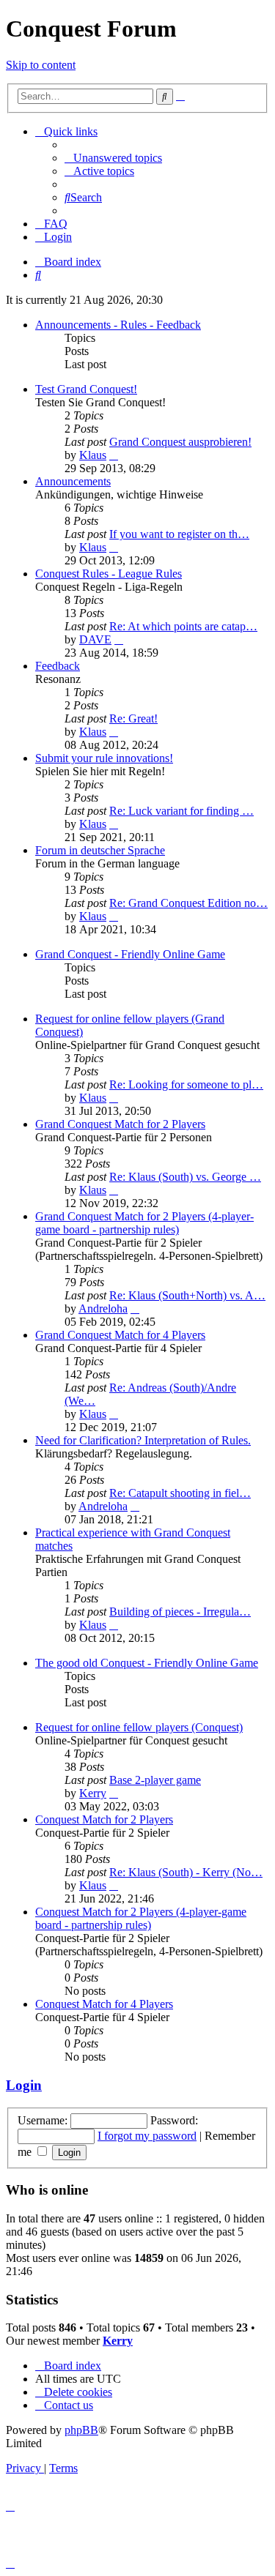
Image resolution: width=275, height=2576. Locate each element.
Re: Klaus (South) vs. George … (185, 1177)
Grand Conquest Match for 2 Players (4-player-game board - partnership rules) (144, 1223)
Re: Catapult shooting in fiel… (180, 1493)
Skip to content (41, 65)
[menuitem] (113, 158)
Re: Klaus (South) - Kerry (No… (186, 1872)
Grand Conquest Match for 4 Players (120, 1335)
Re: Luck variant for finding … (181, 811)
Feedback (58, 666)
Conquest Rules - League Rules (109, 574)
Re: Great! (133, 718)
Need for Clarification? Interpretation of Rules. (143, 1440)
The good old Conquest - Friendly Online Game (147, 1663)
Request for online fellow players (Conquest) (139, 1727)
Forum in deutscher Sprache (100, 850)
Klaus (93, 455)
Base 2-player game (155, 1780)
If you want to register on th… (179, 534)
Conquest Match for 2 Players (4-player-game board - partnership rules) (141, 1918)
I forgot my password (147, 2136)
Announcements (73, 481)
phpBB (81, 2430)
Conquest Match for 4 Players (104, 2004)
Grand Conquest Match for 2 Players (120, 1124)
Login (24, 2085)
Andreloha (103, 1308)
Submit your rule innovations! (104, 758)
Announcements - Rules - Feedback (118, 325)
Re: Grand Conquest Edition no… (188, 903)
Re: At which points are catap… (183, 626)
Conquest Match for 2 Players (104, 1819)
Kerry (93, 1793)
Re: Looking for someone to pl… (186, 1084)
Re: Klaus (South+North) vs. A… (187, 1295)
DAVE (95, 639)
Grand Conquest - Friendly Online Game (130, 954)
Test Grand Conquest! (86, 389)
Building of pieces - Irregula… (180, 1612)
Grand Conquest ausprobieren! (180, 442)
